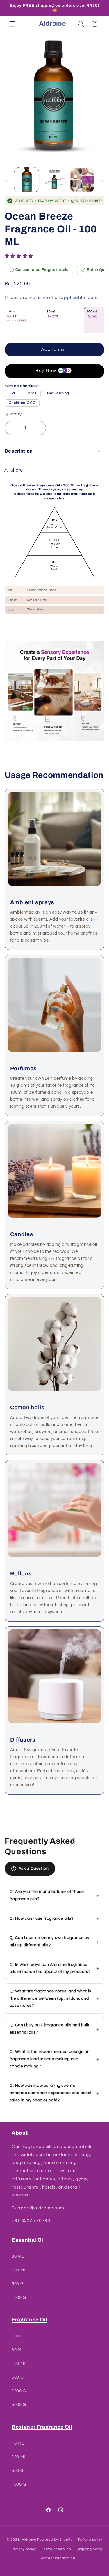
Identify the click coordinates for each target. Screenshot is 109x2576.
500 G (18, 2284)
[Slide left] (6, 181)
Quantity (13, 414)
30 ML (18, 2256)
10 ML (18, 2336)
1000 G (19, 2298)
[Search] (81, 24)
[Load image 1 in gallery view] (27, 180)
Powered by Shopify (55, 2540)
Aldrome (29, 2540)
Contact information (57, 2558)
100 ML (19, 2270)
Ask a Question (34, 1869)
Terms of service (57, 2549)
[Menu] (12, 24)
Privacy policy (24, 2549)
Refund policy (90, 2540)
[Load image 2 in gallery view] (54, 180)
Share (17, 470)
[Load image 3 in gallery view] (82, 180)
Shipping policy (90, 2549)
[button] (20, 256)
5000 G (19, 2405)
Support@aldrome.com (38, 2208)
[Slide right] (103, 181)
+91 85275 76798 (31, 2220)
